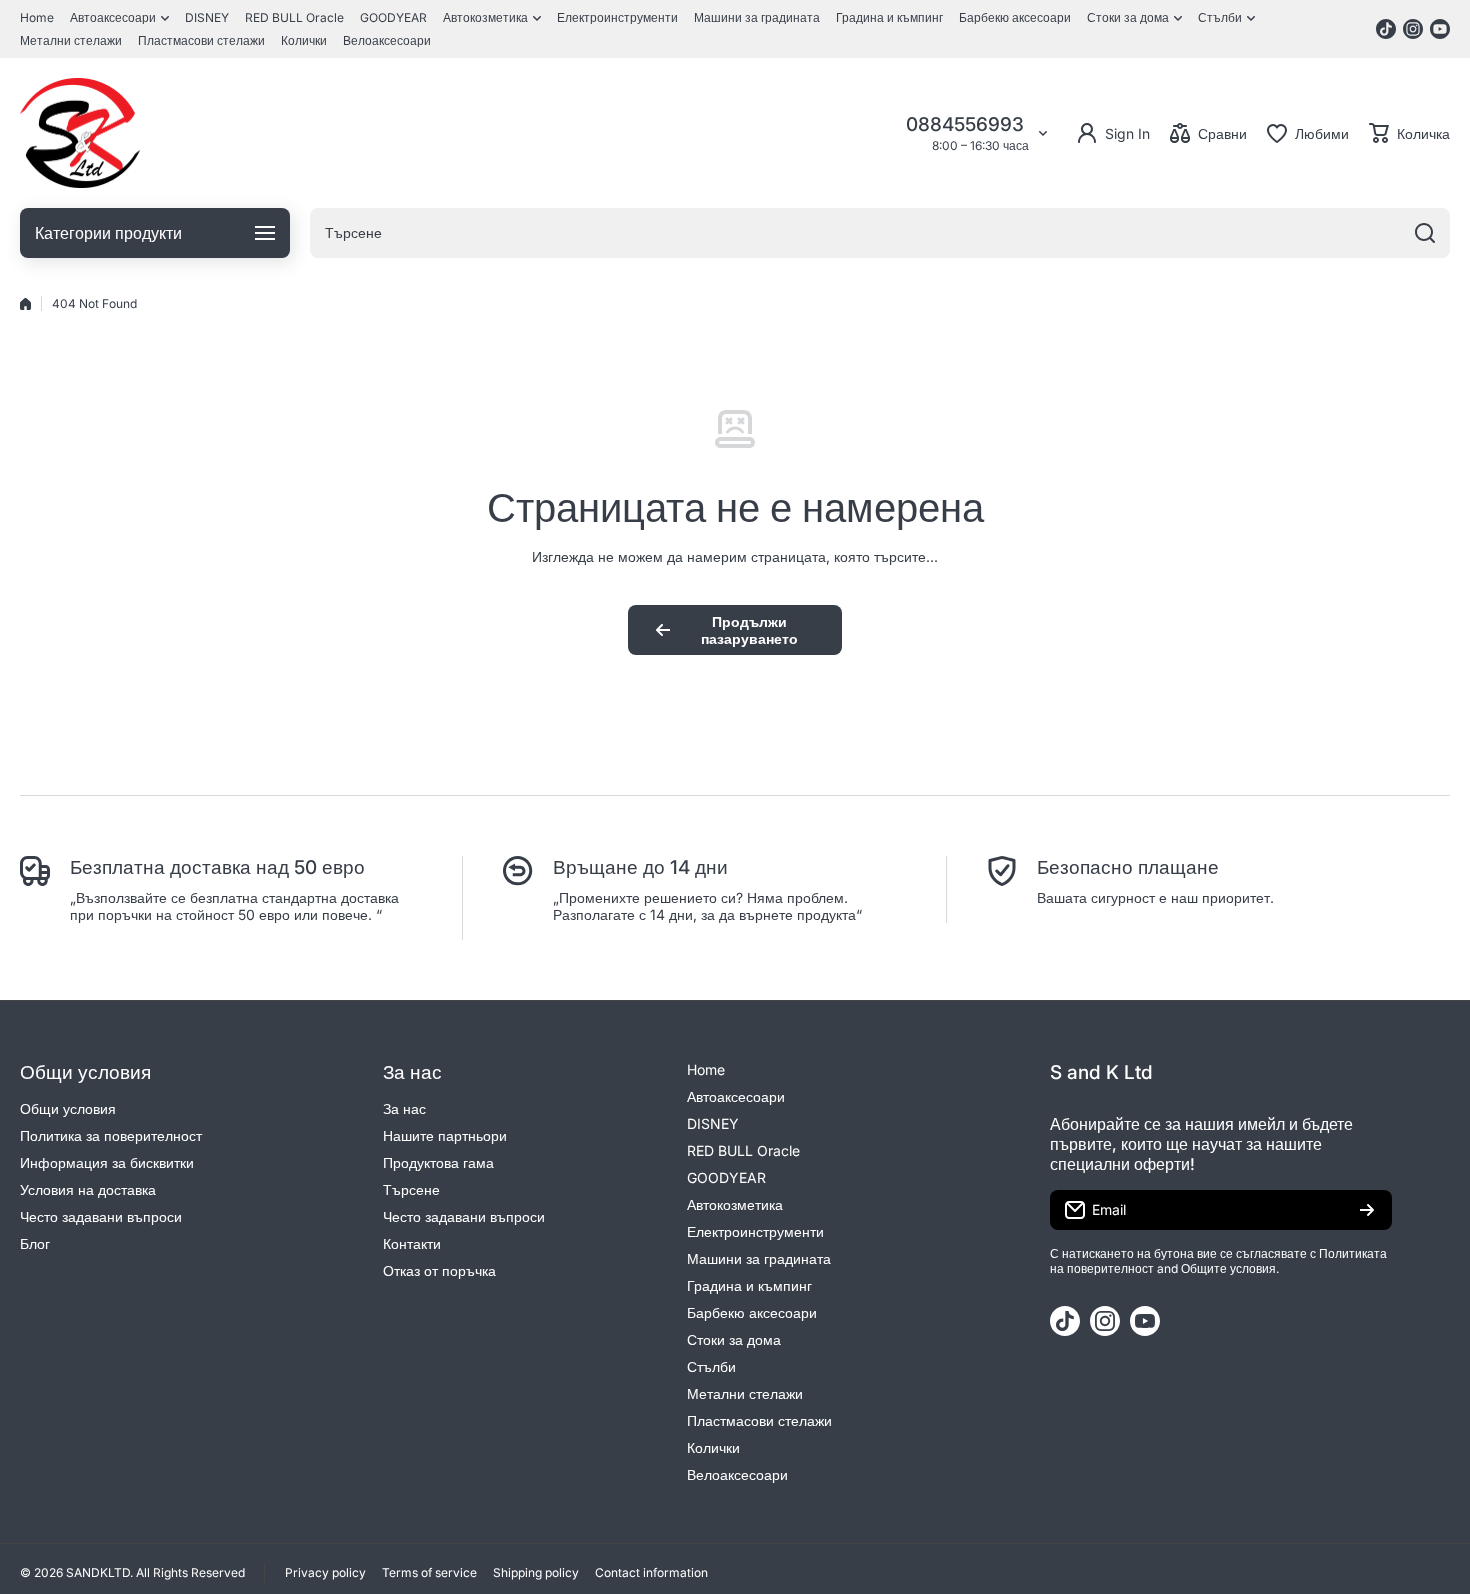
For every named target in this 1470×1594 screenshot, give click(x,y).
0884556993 (967, 124)
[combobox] (880, 233)
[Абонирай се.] (1367, 1210)
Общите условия (1228, 1268)
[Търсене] (1425, 233)
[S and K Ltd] (80, 133)
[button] (1409, 133)
